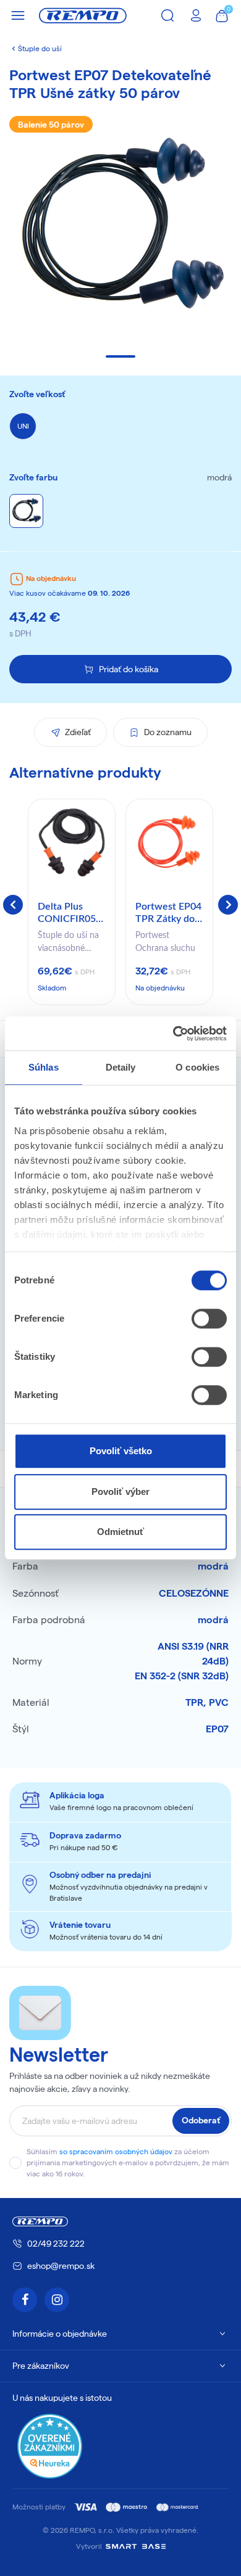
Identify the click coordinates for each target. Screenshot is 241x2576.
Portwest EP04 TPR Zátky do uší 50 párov (168, 913)
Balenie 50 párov (51, 125)
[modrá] (26, 511)
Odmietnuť (120, 1532)
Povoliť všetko (121, 1451)
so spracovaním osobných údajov (116, 2151)
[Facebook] (25, 2300)
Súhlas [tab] (44, 1067)
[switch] (209, 1319)
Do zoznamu (168, 732)
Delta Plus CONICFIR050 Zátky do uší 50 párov (71, 913)
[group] (72, 902)
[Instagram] (57, 2300)
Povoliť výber (120, 1492)
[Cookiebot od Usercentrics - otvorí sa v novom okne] (173, 1034)
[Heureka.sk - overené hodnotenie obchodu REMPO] (50, 2446)
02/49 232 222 (56, 2244)
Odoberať (201, 2120)
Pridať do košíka (129, 669)
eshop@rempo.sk (61, 2266)
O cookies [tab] (197, 1067)
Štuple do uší (40, 48)
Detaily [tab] (121, 1067)
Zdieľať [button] (78, 732)
